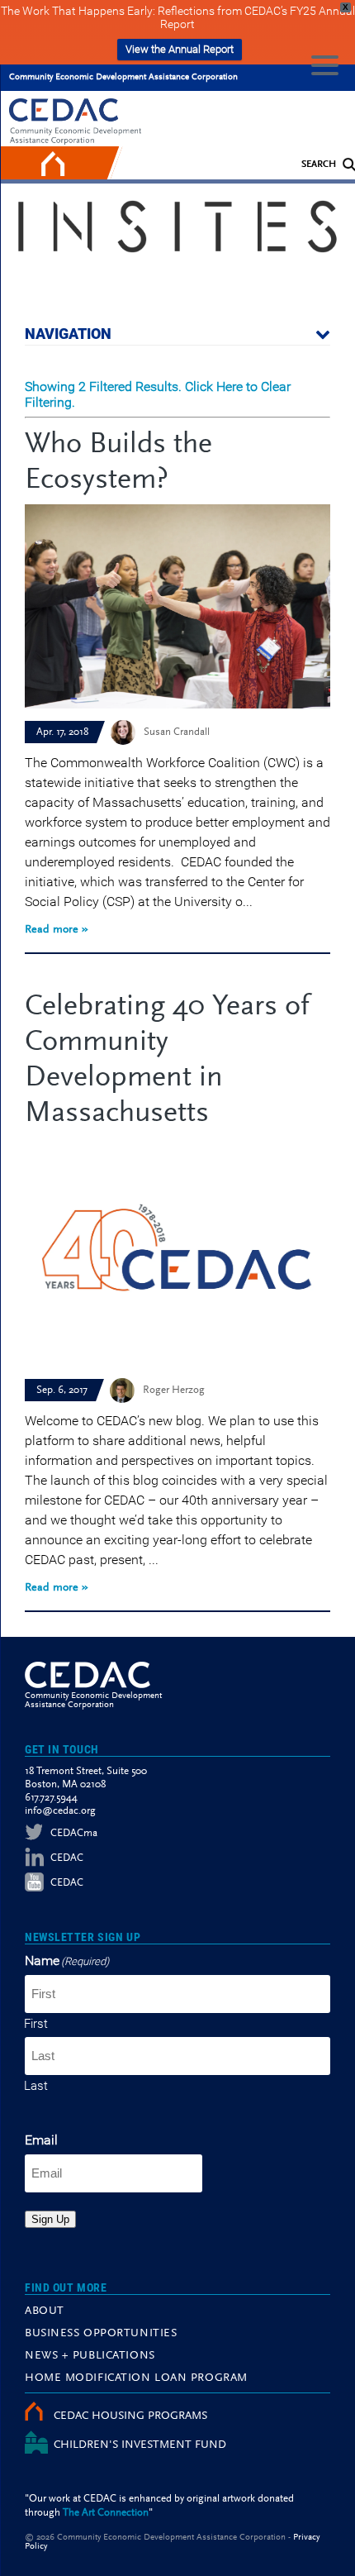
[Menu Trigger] (325, 64)
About (45, 2311)
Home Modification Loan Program (136, 2378)
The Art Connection (106, 2513)
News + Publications (90, 2356)
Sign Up (50, 2219)
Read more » (57, 930)
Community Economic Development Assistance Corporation (123, 77)
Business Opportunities (101, 2334)
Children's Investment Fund (140, 2445)
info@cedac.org (60, 1811)
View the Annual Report (180, 49)
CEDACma (74, 1833)
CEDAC (67, 1858)
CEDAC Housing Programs (130, 2416)
